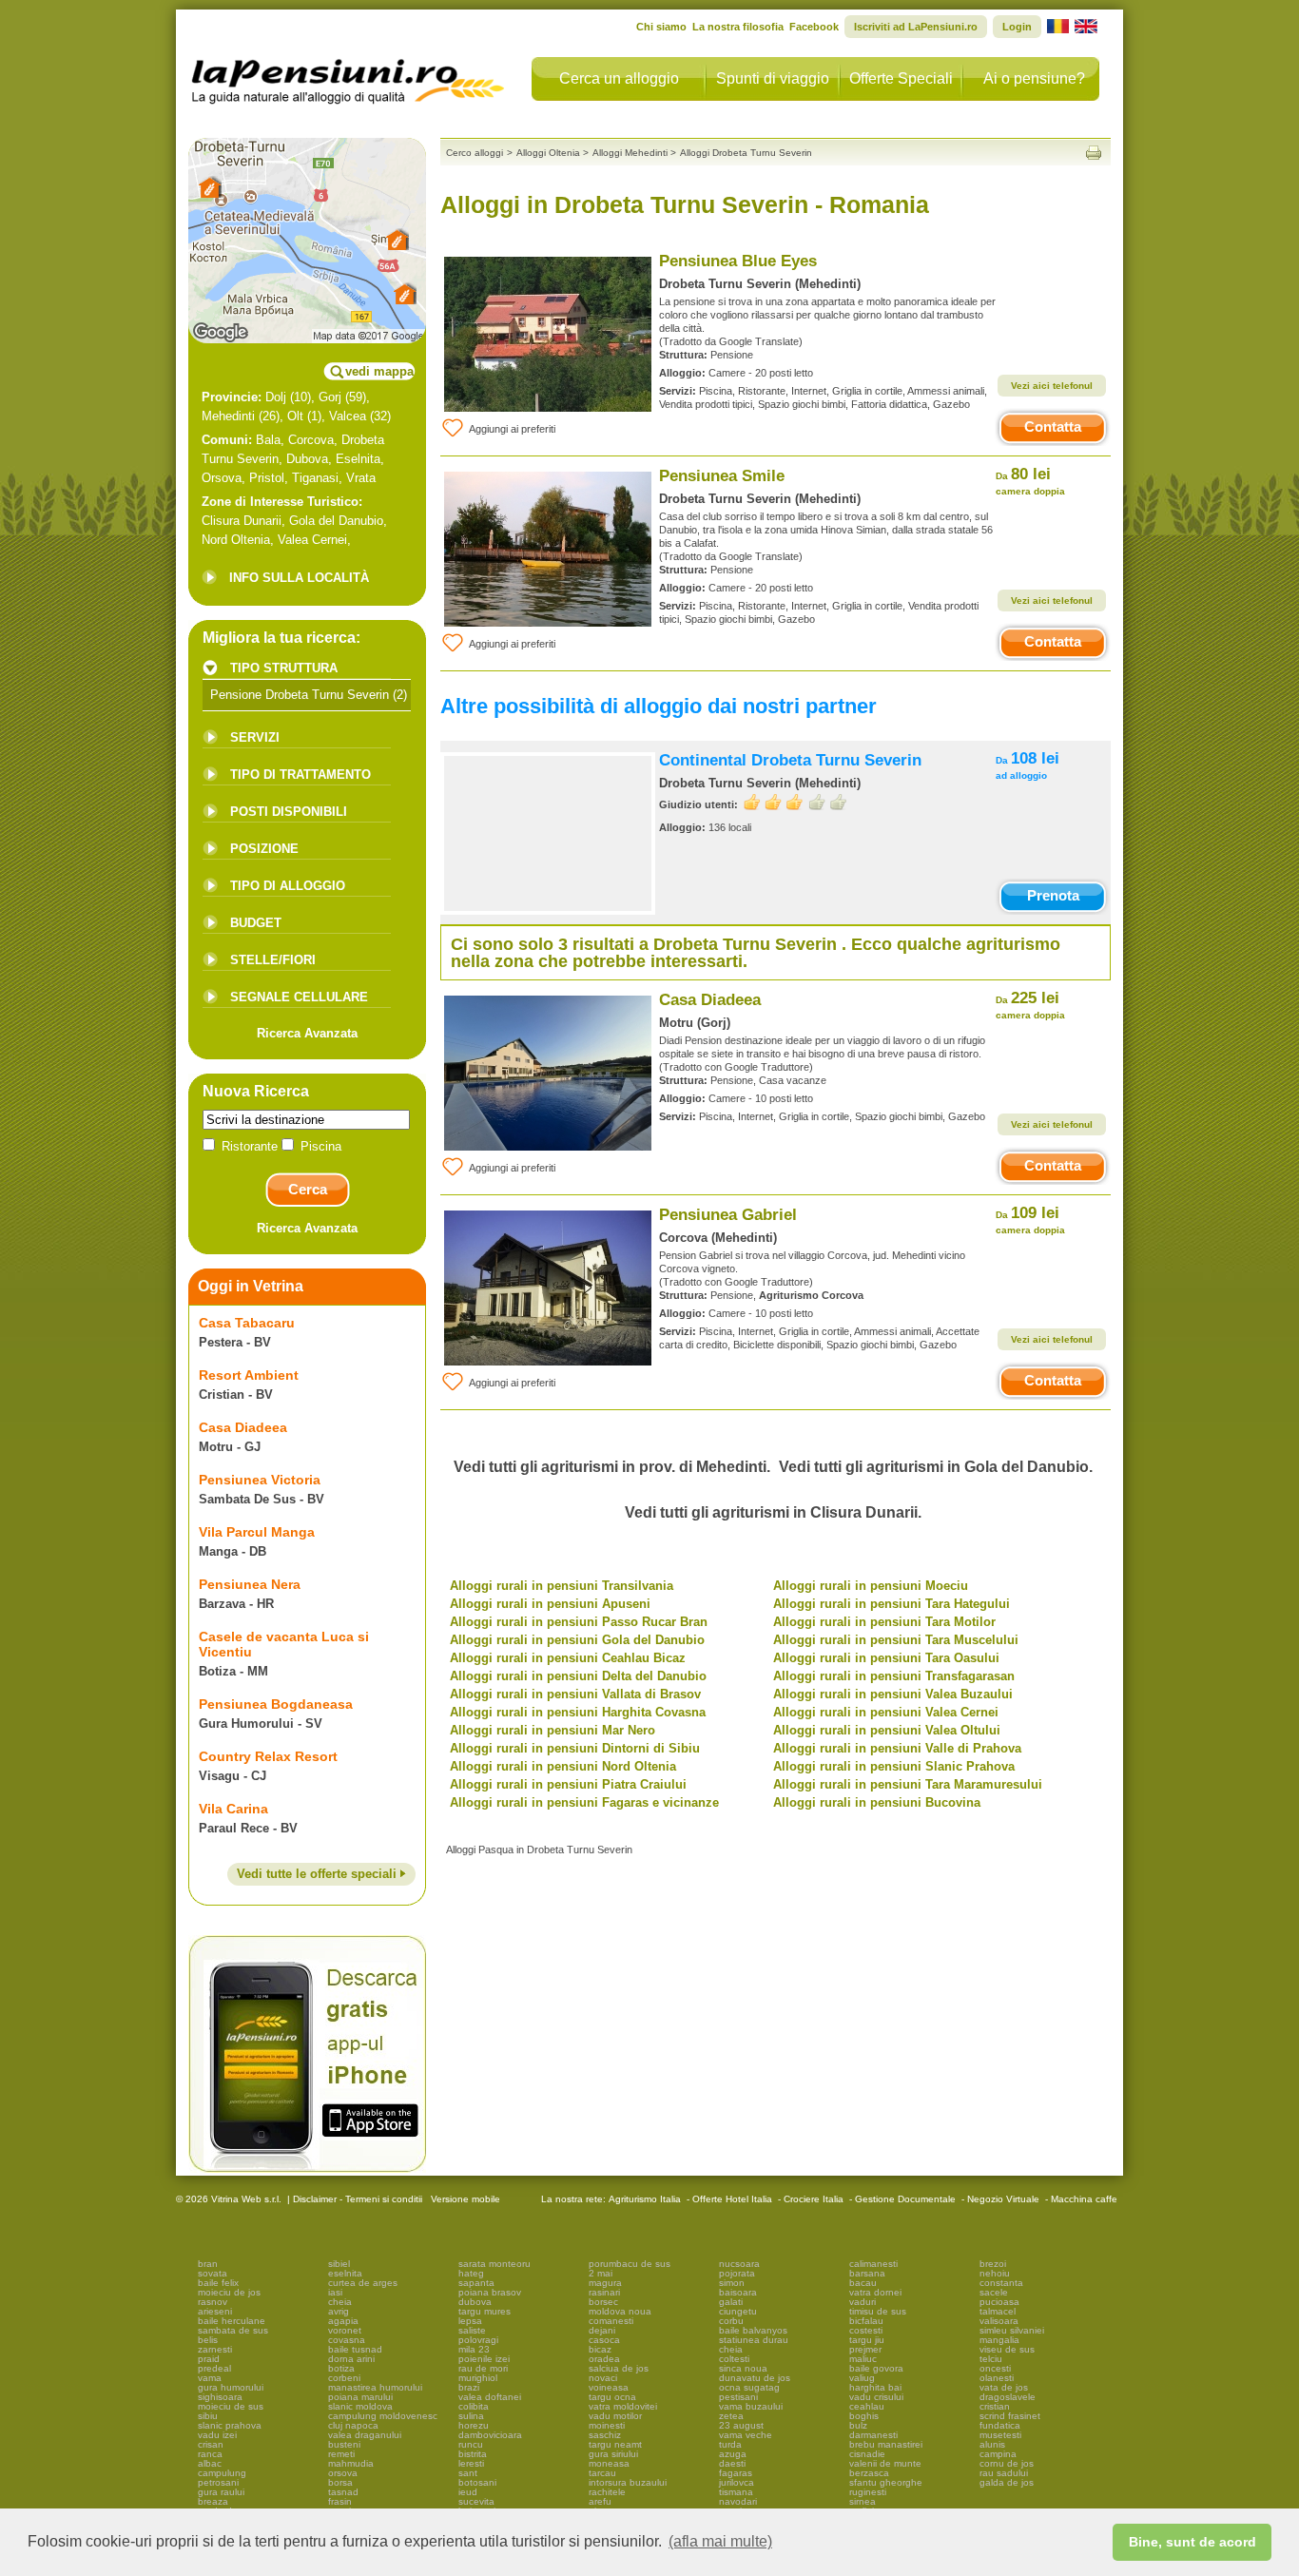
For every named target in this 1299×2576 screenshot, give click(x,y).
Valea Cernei (312, 540)
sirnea (863, 2501)
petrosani (218, 2482)
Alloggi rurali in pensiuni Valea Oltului (887, 1730)
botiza (341, 2368)
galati (731, 2302)
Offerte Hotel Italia (732, 2199)
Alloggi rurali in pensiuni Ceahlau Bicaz (568, 1658)
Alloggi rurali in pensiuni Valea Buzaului (893, 1694)
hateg (471, 2273)
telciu (991, 2359)
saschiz (605, 2435)
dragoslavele (1008, 2397)
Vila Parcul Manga (257, 1532)
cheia (340, 2302)
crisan (211, 2444)
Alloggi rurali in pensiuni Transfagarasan (894, 1676)
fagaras (736, 2473)
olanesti (997, 2378)
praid (209, 2359)
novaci (603, 2378)
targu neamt (615, 2444)
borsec (603, 2302)
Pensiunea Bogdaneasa (276, 1704)
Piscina (319, 1146)
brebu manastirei (886, 2444)
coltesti (734, 2359)
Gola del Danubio (336, 521)
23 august (741, 2425)
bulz (858, 2425)
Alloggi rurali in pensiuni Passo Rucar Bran (579, 1622)
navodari (738, 2501)
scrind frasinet (1010, 2416)
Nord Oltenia (236, 540)
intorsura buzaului (628, 2482)
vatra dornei (875, 2292)
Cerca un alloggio (619, 78)
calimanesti (873, 2264)
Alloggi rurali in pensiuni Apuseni (550, 1604)
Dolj (276, 397)
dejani (602, 2330)
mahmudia (351, 2463)
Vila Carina (233, 1809)
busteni (344, 2444)
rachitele (607, 2492)
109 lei (1030, 1220)
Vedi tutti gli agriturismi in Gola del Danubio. (936, 1467)
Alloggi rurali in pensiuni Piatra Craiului (568, 1784)
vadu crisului (876, 2397)
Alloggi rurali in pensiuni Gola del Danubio (577, 1640)
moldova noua (620, 2311)
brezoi (993, 2264)
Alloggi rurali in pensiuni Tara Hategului (892, 1604)
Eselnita (358, 459)
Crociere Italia (814, 2199)
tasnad (343, 2492)
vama (210, 2378)
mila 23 (474, 2349)
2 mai (601, 2273)
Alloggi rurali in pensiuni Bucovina (877, 1802)
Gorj (330, 397)
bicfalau (866, 2321)
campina (998, 2454)
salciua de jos (619, 2368)
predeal (214, 2368)
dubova (475, 2302)
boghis (864, 2416)
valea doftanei (490, 2397)
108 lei (1028, 765)
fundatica (1000, 2425)
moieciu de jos (229, 2292)
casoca (604, 2340)
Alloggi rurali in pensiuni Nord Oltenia (563, 1766)
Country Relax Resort (268, 1756)
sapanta (476, 2283)
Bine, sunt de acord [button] (1192, 2542)
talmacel (998, 2311)
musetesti (1000, 2435)
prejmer (865, 2349)
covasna (347, 2340)
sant (468, 2473)
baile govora (876, 2368)
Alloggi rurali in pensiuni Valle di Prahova (897, 1748)
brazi (469, 2387)
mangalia (999, 2340)
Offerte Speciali (901, 78)
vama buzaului (751, 2406)
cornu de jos (1007, 2463)
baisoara (738, 2292)
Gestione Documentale (905, 2199)
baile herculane (232, 2321)
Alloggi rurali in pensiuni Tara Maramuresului (908, 1784)
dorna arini (351, 2359)
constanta (1001, 2283)
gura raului (221, 2492)
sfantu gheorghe (886, 2482)
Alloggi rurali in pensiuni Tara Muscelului (896, 1640)
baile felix (218, 2283)
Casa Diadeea (243, 1427)
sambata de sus (233, 2330)
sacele (994, 2292)
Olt (295, 416)
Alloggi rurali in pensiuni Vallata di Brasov (575, 1694)
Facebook (814, 27)
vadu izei (217, 2435)
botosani (477, 2482)
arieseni (215, 2311)
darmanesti (873, 2435)
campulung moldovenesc (383, 2416)
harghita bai (875, 2387)
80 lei (1030, 481)
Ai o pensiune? (1034, 78)
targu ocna (612, 2397)
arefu (600, 2501)
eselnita (345, 2273)
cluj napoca (353, 2425)
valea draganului (365, 2435)
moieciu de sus (231, 2406)
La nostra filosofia (738, 27)
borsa (340, 2482)
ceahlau (867, 2406)
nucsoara (739, 2264)
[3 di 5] (795, 802)
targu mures (485, 2311)
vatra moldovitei (623, 2406)
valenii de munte (885, 2463)
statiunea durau (754, 2340)
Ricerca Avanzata (307, 1033)
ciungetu (738, 2311)
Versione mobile (464, 2199)
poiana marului (360, 2397)
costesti (866, 2330)
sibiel (339, 2264)
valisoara (999, 2321)
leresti (471, 2463)
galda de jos (1007, 2482)
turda (730, 2444)
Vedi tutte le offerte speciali (319, 1874)
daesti (732, 2463)
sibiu (208, 2416)
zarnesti (215, 2349)
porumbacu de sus (630, 2264)
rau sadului (1004, 2473)
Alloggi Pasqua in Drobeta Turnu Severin (539, 1850)
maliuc (863, 2359)
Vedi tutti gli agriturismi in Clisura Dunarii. (773, 1512)
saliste (472, 2330)
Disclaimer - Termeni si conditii (358, 2199)
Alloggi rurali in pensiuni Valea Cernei (886, 1712)
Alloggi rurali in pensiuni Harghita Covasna (578, 1712)
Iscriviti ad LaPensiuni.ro (916, 27)
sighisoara (220, 2397)
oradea (604, 2359)
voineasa (609, 2387)
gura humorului (231, 2387)
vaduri (863, 2302)
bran (208, 2264)
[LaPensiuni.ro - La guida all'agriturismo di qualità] (348, 76)
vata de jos (1004, 2387)
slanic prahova (230, 2425)
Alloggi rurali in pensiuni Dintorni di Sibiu (575, 1748)
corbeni (344, 2378)
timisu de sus (878, 2311)
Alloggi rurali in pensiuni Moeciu (871, 1586)
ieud (468, 2492)
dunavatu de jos (755, 2378)
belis (208, 2340)
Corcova (311, 440)
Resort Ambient (249, 1375)
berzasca (869, 2473)
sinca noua (743, 2368)
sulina (471, 2416)
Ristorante (250, 1146)
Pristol (267, 478)
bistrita (473, 2454)
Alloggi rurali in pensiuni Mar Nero (553, 1730)
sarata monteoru (494, 2264)
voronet (345, 2330)
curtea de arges (363, 2283)
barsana (867, 2273)
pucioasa (999, 2302)
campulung (222, 2473)
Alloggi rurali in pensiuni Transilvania (562, 1586)
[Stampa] (1094, 153)
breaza (213, 2501)
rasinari (604, 2292)
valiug (862, 2378)
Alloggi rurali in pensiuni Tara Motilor (884, 1622)
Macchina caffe (1084, 2199)
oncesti (995, 2368)
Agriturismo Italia (645, 2199)
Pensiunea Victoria (260, 1480)
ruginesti (868, 2492)
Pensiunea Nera (250, 1584)
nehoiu (995, 2273)
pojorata (737, 2273)
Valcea (348, 416)
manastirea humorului (375, 2387)
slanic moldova (360, 2406)
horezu (474, 2425)
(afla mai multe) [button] (720, 2541)
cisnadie (867, 2454)
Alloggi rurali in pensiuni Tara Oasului (886, 1658)
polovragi (478, 2340)
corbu (731, 2321)
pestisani (738, 2397)
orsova (343, 2473)
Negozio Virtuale (1003, 2199)
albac (210, 2463)
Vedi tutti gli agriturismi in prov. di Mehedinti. (612, 1467)
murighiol (478, 2378)
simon (732, 2283)
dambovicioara (490, 2435)
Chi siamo (661, 27)
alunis (992, 2444)
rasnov (213, 2302)
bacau (863, 2283)
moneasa (609, 2463)
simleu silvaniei (1012, 2330)
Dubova (307, 459)
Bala (268, 440)
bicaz (600, 2349)
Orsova (222, 478)
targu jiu (867, 2340)
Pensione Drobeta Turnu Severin (300, 695)
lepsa (470, 2321)
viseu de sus (1007, 2349)
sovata (213, 2273)
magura (605, 2283)
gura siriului (613, 2454)
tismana (736, 2492)
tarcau (602, 2473)
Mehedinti (228, 416)
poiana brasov (490, 2292)
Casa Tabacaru (247, 1323)
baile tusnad (355, 2349)
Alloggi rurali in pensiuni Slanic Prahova (894, 1766)
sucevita (476, 2501)
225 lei (1030, 1005)
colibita (474, 2406)
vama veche (746, 2435)
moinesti (607, 2425)
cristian (995, 2406)
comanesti (611, 2321)
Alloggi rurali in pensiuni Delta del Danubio (578, 1676)
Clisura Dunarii (242, 521)
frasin (340, 2501)
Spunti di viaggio (773, 78)
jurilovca (737, 2482)
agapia (343, 2321)
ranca (210, 2454)
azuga (733, 2454)
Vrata (361, 478)
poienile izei (484, 2359)
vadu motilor (615, 2416)
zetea (731, 2416)
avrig (339, 2311)
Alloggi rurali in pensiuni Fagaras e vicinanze (584, 1802)
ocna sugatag (749, 2387)
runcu (471, 2444)
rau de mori (483, 2368)
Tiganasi (315, 478)
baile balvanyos (753, 2330)
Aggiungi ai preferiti (512, 429)
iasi (335, 2292)
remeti (341, 2454)
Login (1017, 27)
